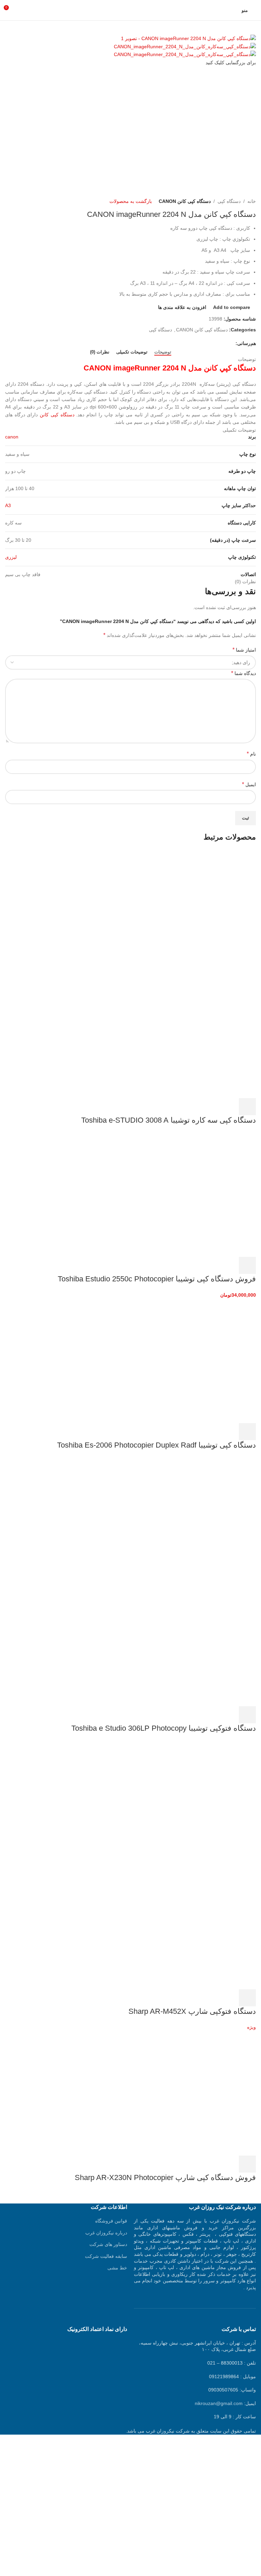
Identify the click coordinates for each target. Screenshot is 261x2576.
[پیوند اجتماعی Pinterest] (216, 343)
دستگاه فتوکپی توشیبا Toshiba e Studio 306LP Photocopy (164, 1728)
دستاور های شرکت (108, 2244)
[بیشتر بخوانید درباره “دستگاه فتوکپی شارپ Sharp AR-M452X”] (247, 1998)
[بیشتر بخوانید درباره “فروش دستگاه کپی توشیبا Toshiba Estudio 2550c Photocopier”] (247, 1265)
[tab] (163, 352)
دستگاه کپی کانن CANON (185, 201)
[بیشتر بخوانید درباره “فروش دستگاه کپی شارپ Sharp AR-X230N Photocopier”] (247, 2164)
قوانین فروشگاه (111, 2221)
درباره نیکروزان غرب (106, 2233)
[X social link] (224, 343)
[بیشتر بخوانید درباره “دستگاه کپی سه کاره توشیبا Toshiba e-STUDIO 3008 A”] (247, 1107)
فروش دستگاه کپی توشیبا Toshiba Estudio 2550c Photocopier (157, 1279)
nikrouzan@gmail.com (219, 2403)
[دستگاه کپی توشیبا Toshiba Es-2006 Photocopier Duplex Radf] (205, 1361)
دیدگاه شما (243, 673)
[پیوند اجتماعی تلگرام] (200, 343)
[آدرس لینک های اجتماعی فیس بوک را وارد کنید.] (232, 343)
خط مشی (117, 2268)
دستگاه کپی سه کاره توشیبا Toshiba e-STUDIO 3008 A (169, 1120)
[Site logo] (130, 10)
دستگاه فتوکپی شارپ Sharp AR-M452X (192, 2011)
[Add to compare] (211, 1107)
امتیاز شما (244, 650)
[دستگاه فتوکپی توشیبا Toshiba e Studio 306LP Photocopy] (205, 1519)
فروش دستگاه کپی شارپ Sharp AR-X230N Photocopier (165, 2177)
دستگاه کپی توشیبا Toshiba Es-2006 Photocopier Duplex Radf (156, 1445)
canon (12, 437)
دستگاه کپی (229, 201)
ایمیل (249, 784)
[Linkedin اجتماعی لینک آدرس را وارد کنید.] (208, 343)
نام (251, 754)
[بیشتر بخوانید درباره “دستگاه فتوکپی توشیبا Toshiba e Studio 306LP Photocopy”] (247, 1715)
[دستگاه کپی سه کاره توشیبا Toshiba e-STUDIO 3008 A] (205, 911)
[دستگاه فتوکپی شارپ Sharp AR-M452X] (205, 1802)
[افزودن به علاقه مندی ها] (192, 1107)
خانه (252, 201)
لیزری (11, 557)
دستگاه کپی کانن (57, 415)
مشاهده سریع (229, 1107)
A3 (8, 505)
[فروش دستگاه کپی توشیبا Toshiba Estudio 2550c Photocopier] (205, 1194)
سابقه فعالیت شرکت (106, 2256)
